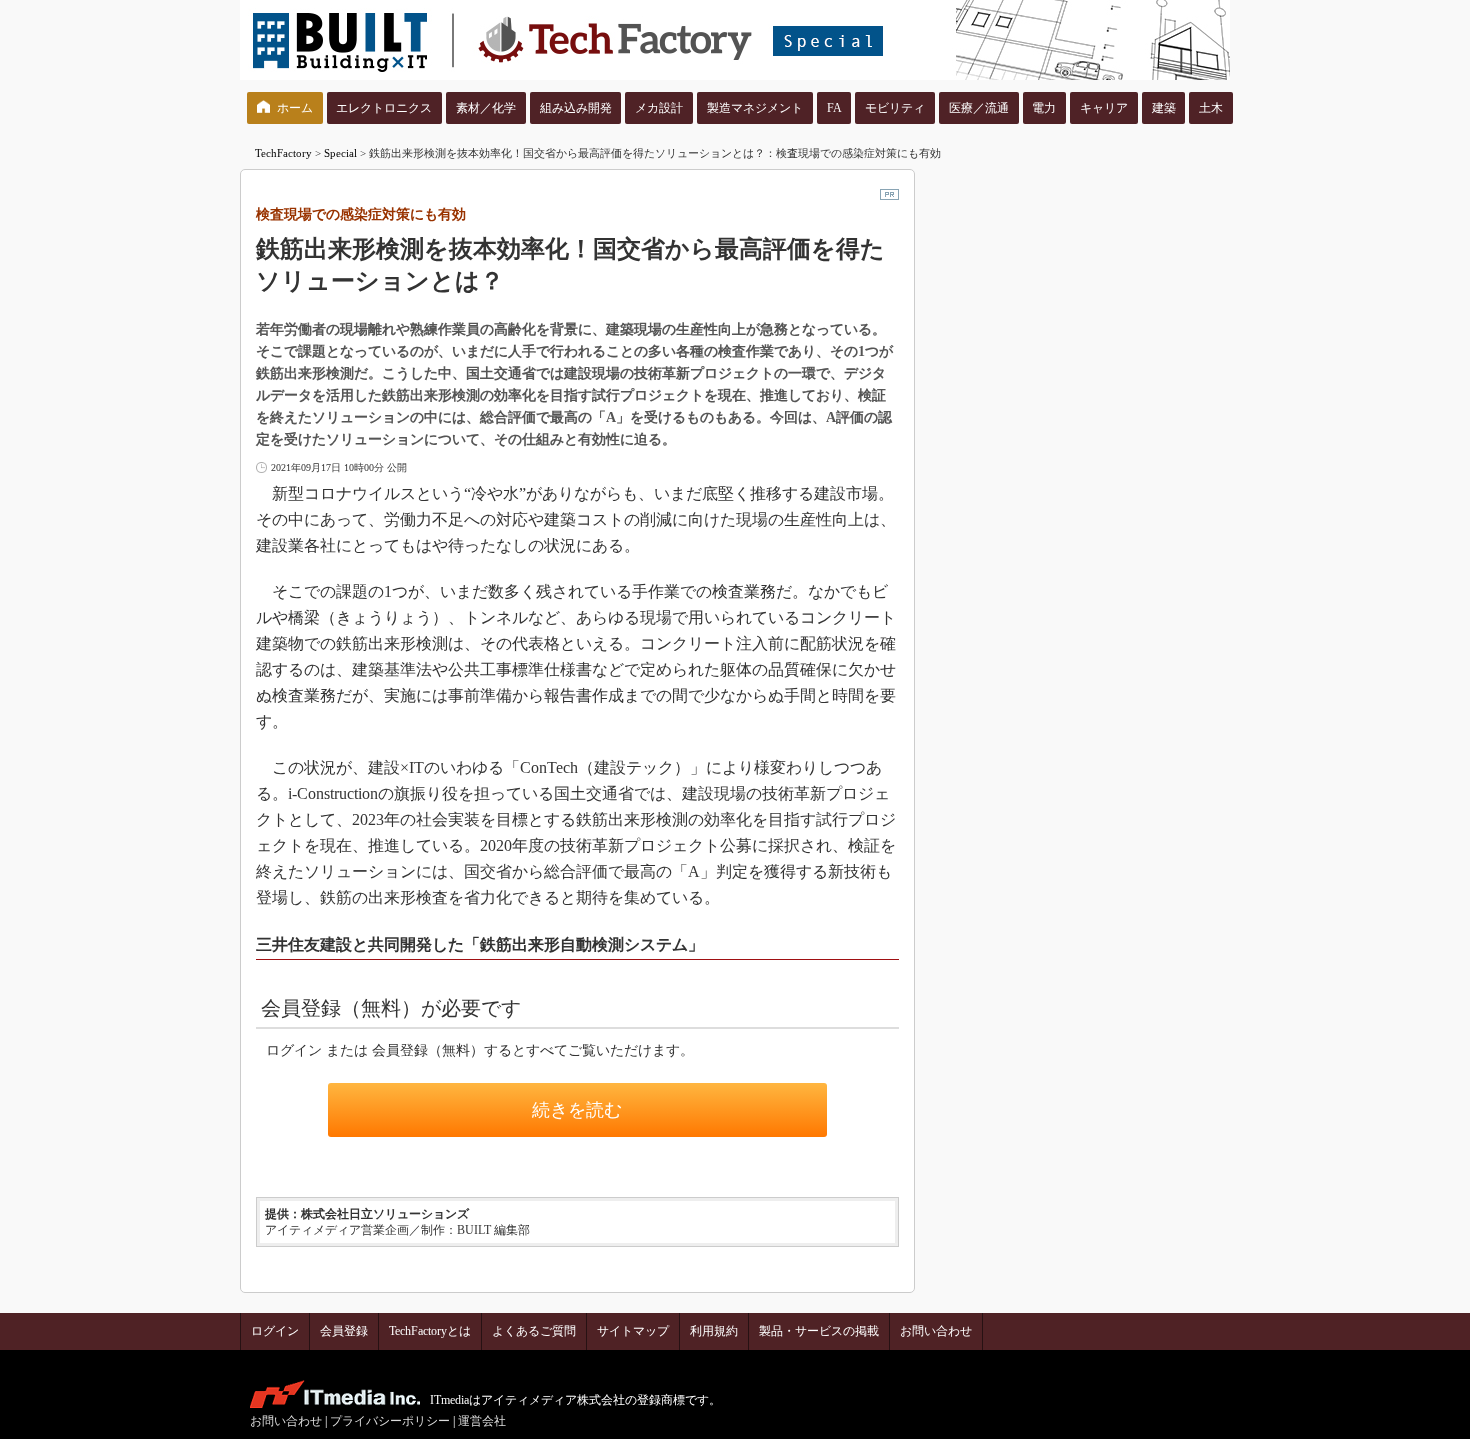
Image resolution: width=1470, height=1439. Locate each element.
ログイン (275, 1331)
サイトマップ (633, 1331)
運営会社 (482, 1421)
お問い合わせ (936, 1331)
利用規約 (714, 1331)
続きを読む (577, 1110)
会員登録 (344, 1331)
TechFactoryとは (430, 1331)
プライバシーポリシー (390, 1421)
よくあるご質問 (534, 1331)
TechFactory (283, 153)
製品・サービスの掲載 (819, 1331)
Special (340, 153)
